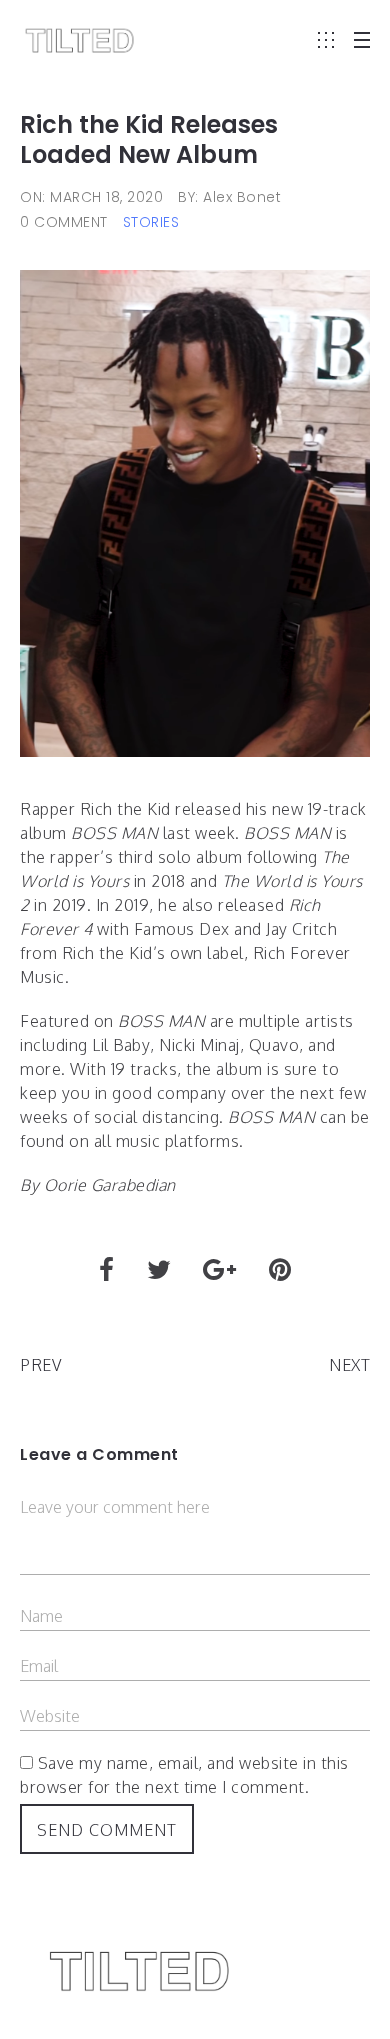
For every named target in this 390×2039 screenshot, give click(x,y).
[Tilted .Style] (80, 40)
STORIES (151, 222)
